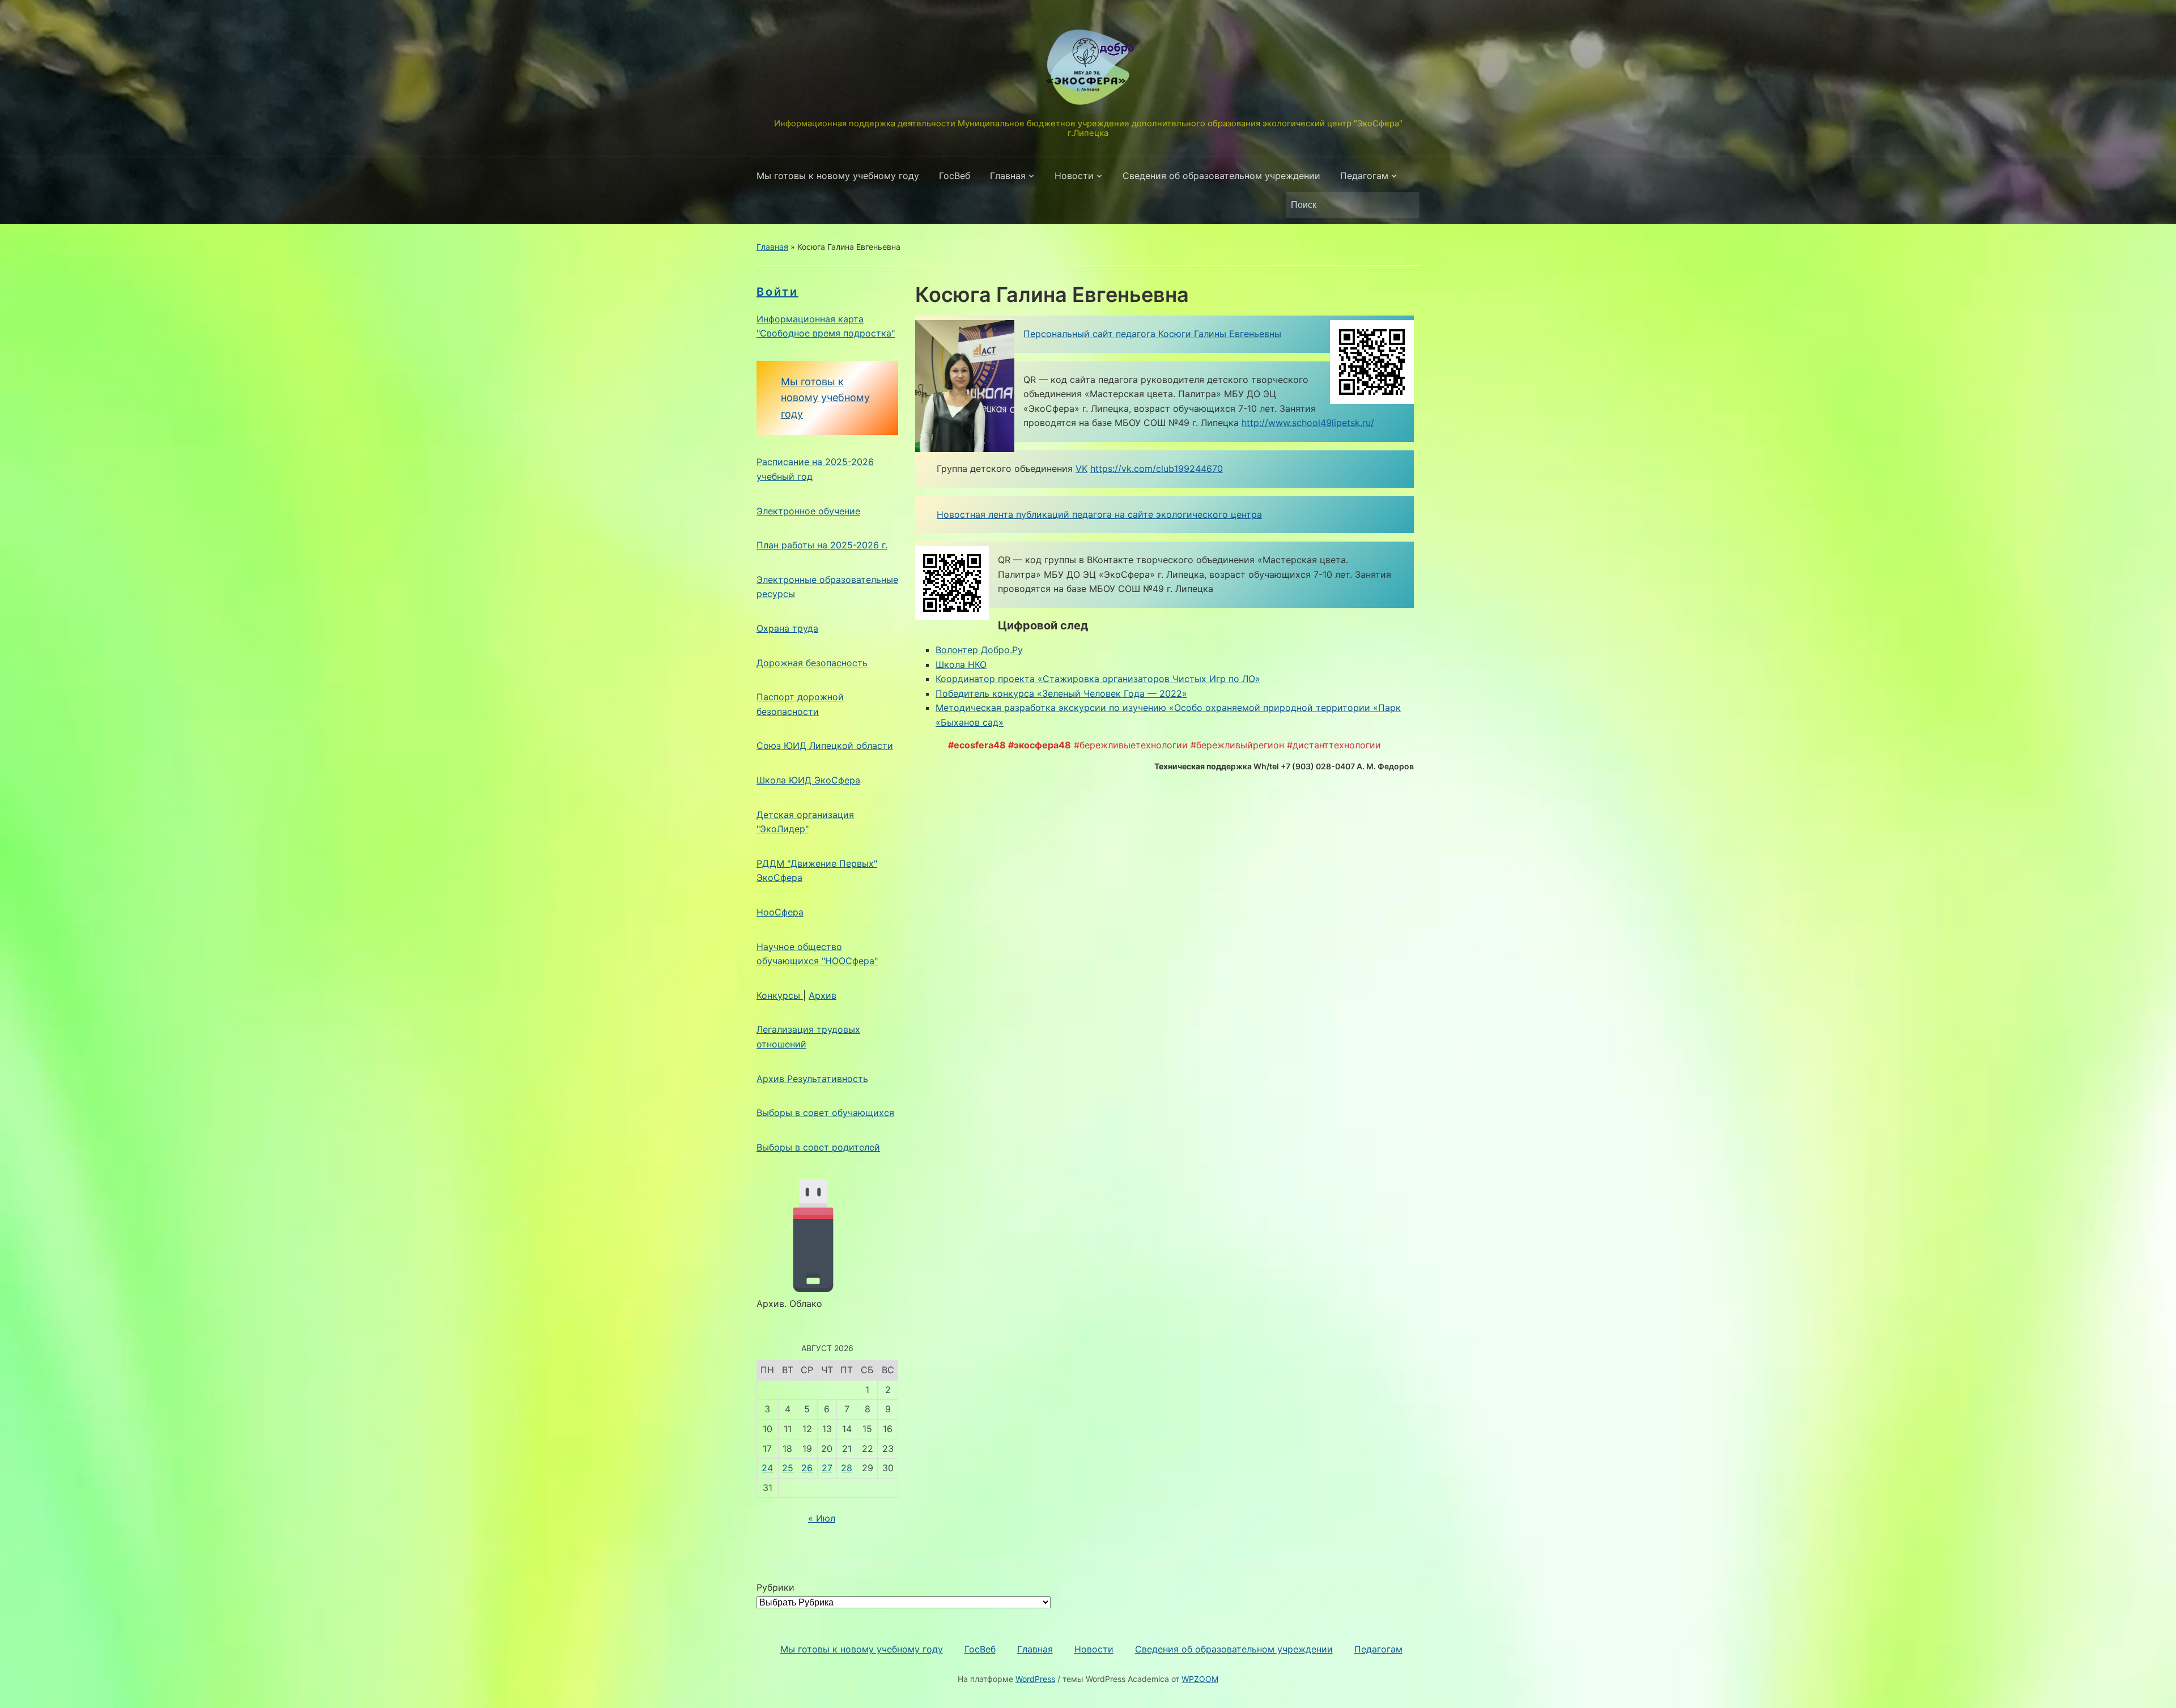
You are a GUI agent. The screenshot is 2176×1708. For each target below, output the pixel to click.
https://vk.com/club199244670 (1157, 468)
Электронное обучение (808, 511)
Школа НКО (961, 665)
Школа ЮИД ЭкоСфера (808, 780)
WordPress (1035, 1679)
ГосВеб (955, 176)
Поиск (1405, 205)
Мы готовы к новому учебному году (838, 176)
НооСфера (780, 912)
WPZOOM (1200, 1679)
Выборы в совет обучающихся (825, 1113)
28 (847, 1468)
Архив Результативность (812, 1079)
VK (1081, 468)
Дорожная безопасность (812, 663)
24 (767, 1468)
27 (827, 1468)
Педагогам (1364, 176)
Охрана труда (787, 628)
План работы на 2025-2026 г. (822, 545)
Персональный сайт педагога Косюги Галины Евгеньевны (1152, 334)
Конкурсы (780, 995)
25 (788, 1468)
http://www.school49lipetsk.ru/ (1308, 423)
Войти (777, 292)
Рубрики (775, 1587)
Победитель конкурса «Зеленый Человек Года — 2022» (1061, 693)
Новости (1074, 176)
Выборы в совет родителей (818, 1147)
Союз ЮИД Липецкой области (825, 746)
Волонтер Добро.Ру (979, 650)
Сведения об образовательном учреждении (1221, 176)
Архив (823, 995)
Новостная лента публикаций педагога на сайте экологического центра (1099, 514)
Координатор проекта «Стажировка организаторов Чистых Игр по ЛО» (1098, 679)
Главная (1008, 176)
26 (807, 1468)
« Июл (822, 1518)
